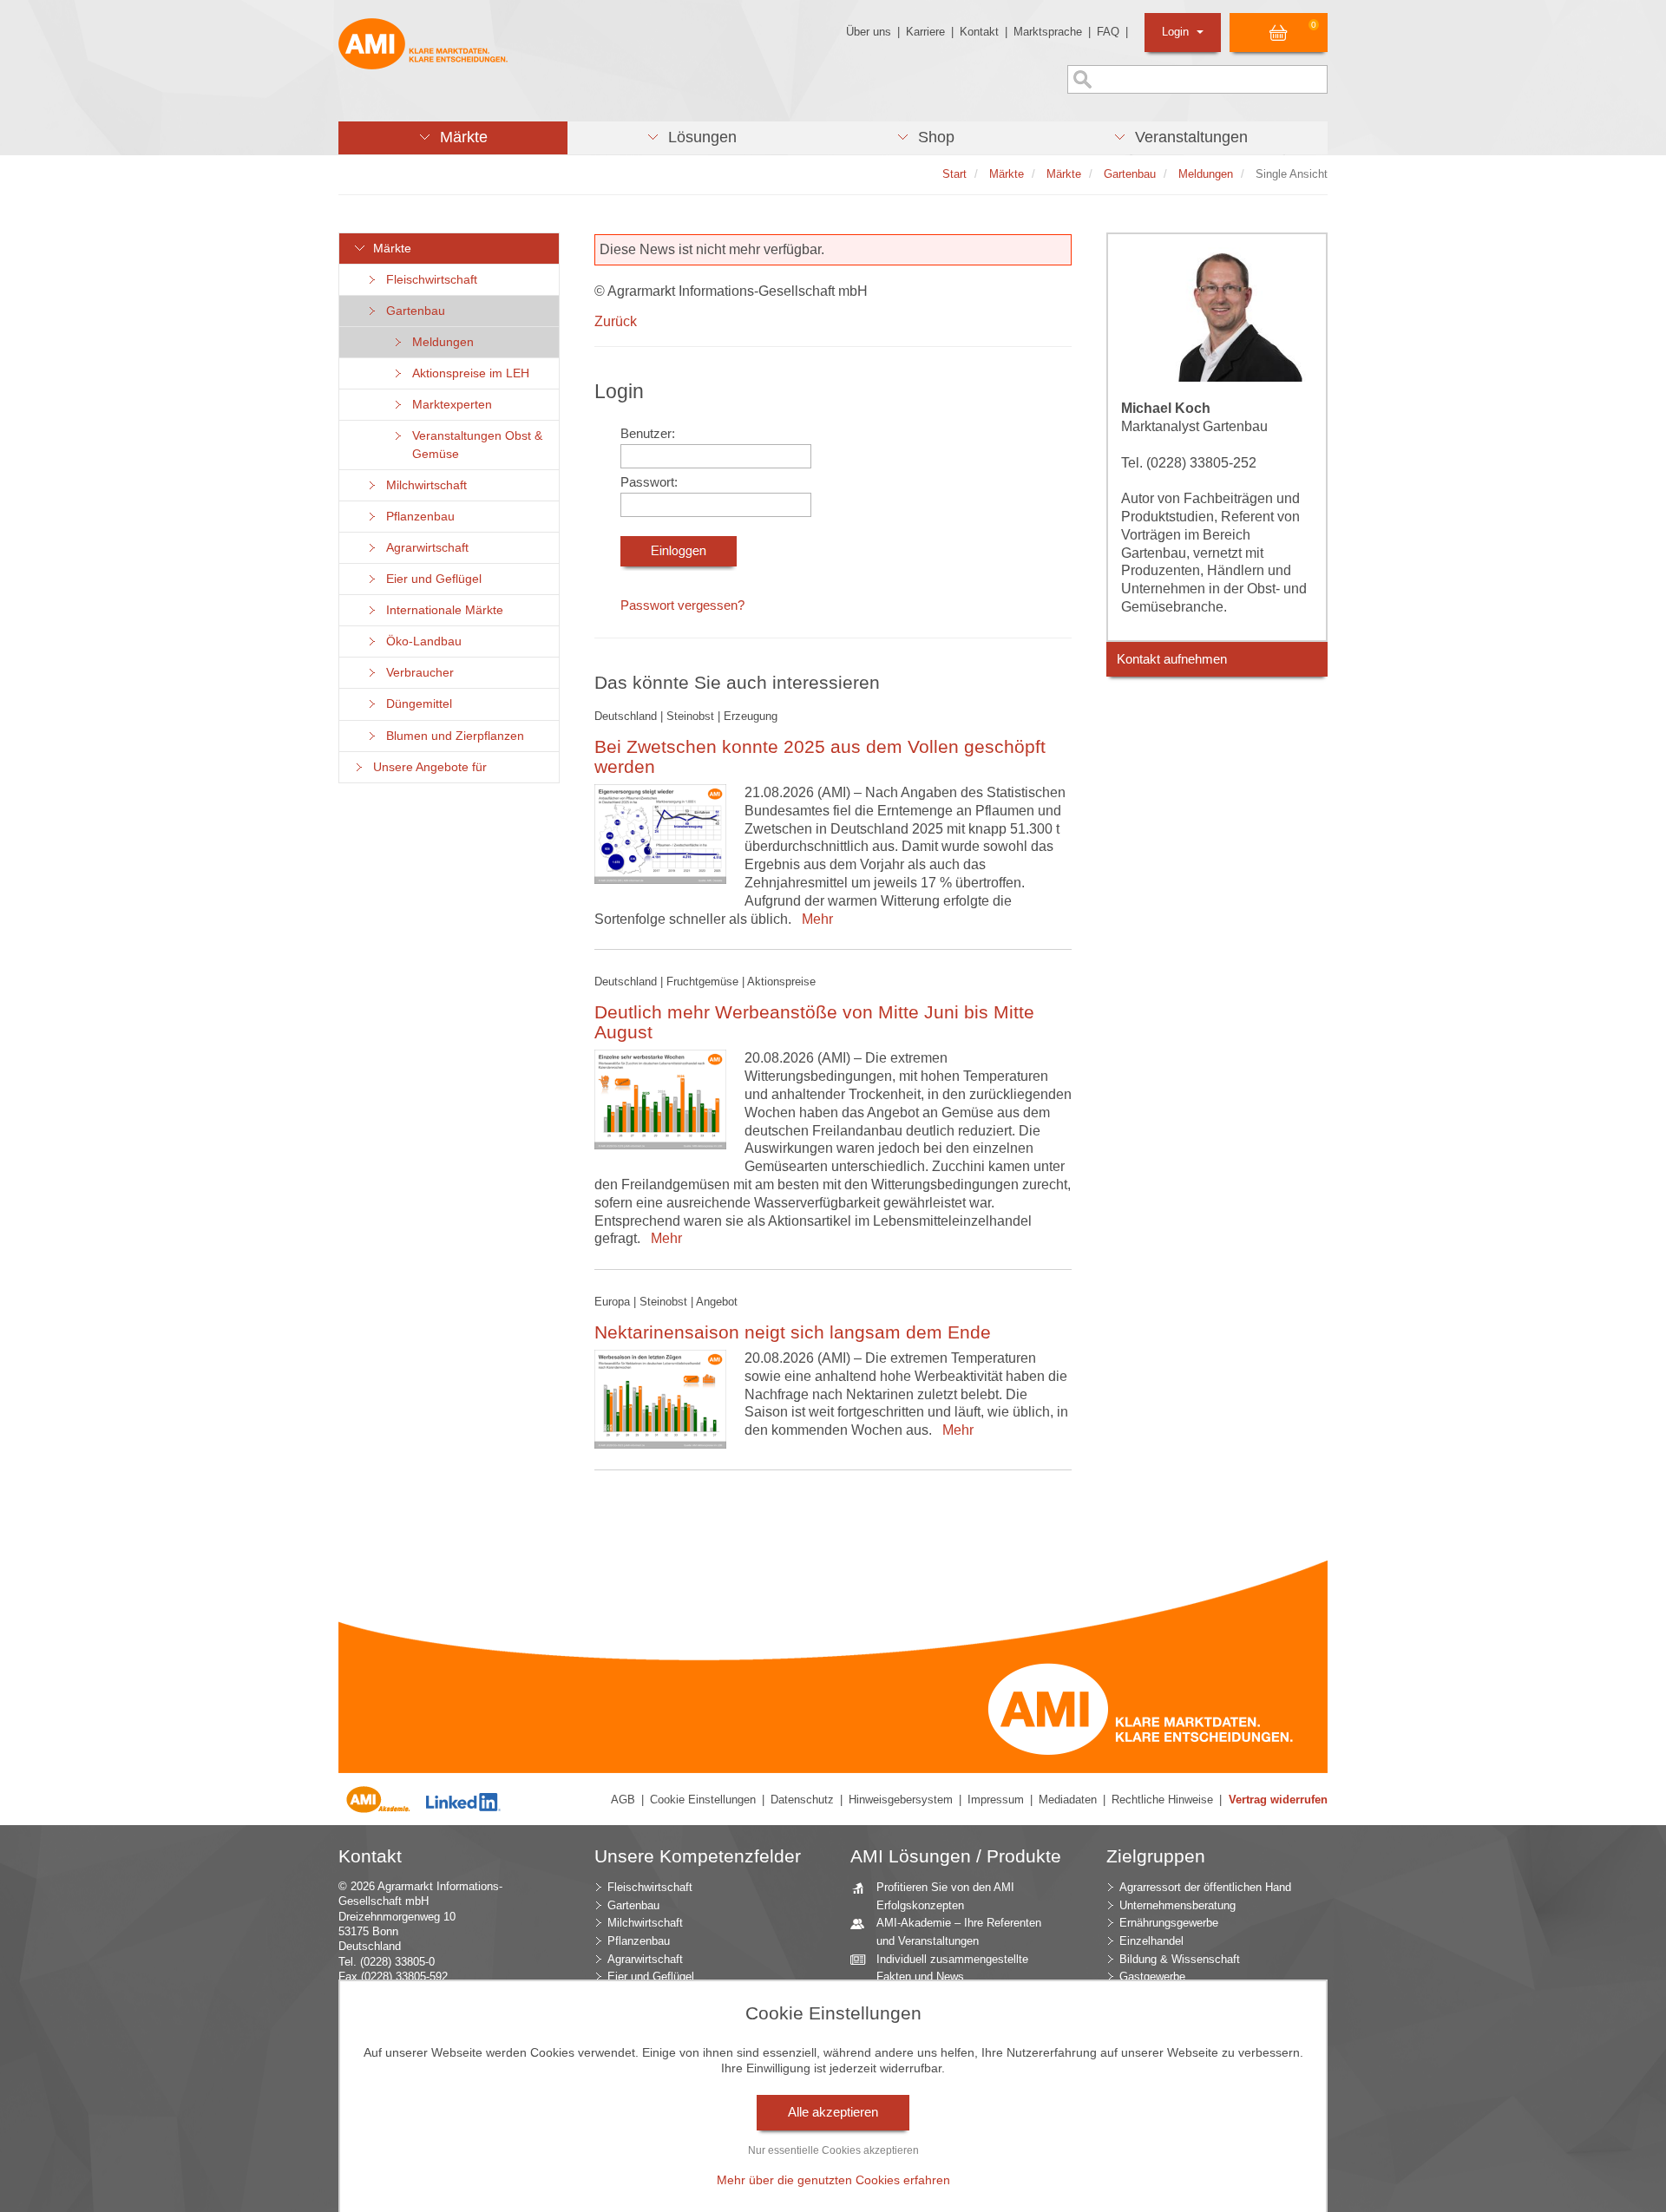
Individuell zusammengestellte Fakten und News (952, 1968)
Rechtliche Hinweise (1162, 1800)
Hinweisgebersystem (901, 1800)
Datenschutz (802, 1800)
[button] (453, 138)
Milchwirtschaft (423, 485)
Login (1177, 32)
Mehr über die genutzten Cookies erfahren (833, 2180)
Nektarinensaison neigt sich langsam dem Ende (793, 1332)
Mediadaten (1068, 1800)
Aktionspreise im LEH (467, 373)
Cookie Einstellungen (703, 1800)
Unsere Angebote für (426, 767)
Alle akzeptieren (833, 2112)
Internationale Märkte (441, 610)
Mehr (814, 919)
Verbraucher (416, 673)
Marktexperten (449, 405)
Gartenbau (412, 311)
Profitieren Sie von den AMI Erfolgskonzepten (945, 1896)
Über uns (869, 32)
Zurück (616, 321)
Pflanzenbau (417, 517)
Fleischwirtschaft (428, 280)
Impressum (996, 1800)
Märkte (389, 249)
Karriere (925, 32)
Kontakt (979, 32)
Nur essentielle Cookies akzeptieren (833, 2150)
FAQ (1108, 32)
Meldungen (439, 342)
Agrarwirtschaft (424, 548)
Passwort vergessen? (682, 605)
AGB (623, 1800)
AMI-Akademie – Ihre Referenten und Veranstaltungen (959, 1932)
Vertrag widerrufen (1278, 1800)
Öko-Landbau (420, 641)
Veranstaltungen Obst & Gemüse (474, 445)
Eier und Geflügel (430, 579)
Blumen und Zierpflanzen (452, 736)
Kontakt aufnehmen (1172, 659)
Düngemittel (416, 704)
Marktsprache (1048, 32)
